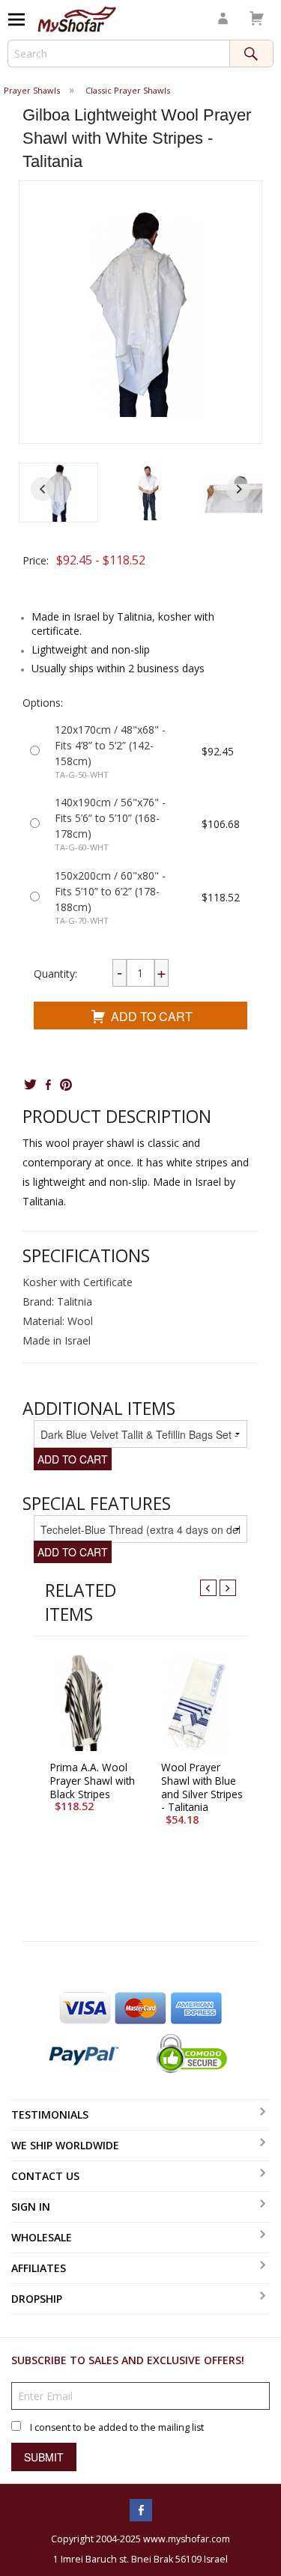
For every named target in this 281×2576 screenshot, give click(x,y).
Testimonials (50, 2114)
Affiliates (39, 2268)
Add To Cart (152, 1016)
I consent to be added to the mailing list (117, 2427)
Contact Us (45, 2176)
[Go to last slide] (43, 489)
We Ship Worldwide (65, 2145)
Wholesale (42, 2237)
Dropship (37, 2299)
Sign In (31, 2207)
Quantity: (55, 974)
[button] (58, 493)
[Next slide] (238, 489)
